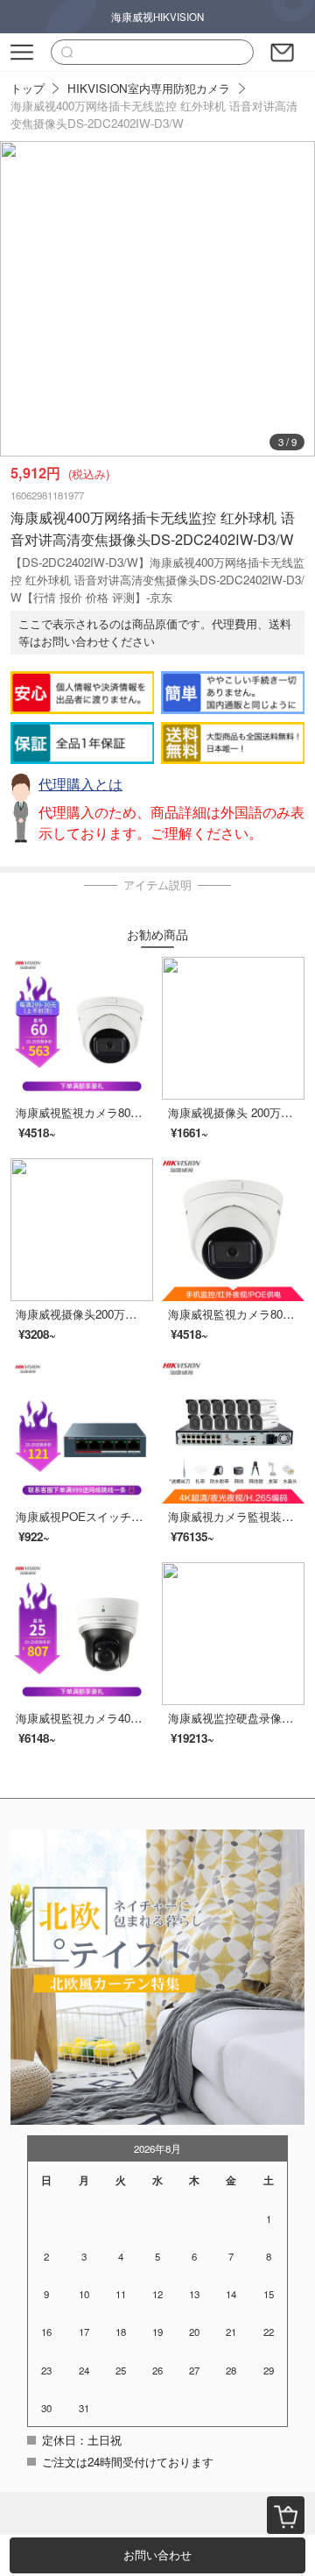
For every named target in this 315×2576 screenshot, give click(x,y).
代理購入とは (80, 784)
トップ (28, 88)
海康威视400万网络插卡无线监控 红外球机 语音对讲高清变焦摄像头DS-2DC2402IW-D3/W (154, 114)
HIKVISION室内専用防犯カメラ (149, 88)
